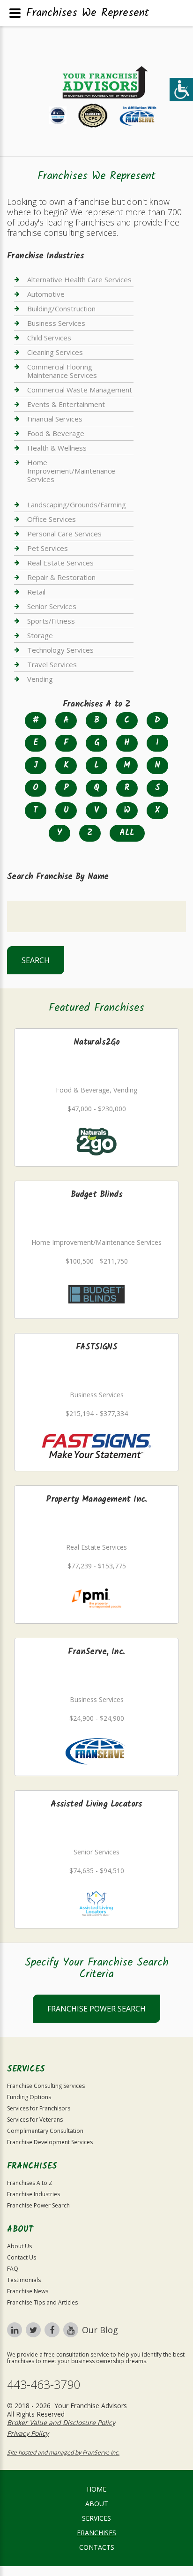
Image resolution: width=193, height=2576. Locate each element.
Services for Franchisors (39, 2108)
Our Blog (100, 2330)
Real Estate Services (60, 563)
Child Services (49, 338)
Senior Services (52, 606)
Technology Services (60, 650)
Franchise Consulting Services (46, 2086)
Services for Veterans (35, 2120)
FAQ (13, 2269)
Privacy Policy (28, 2433)
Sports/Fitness (51, 621)
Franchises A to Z (30, 2183)
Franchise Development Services (50, 2142)
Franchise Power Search (96, 2009)
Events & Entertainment (66, 404)
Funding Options (29, 2097)
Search (36, 960)
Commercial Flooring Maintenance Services (62, 371)
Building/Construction (61, 309)
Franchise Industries (33, 2194)
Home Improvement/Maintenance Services (71, 471)
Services (96, 2518)
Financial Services (55, 419)
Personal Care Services (64, 534)
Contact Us (22, 2257)
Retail (36, 592)
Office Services (52, 519)
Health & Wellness (57, 448)
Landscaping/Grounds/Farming (77, 505)
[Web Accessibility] (181, 90)
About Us (19, 2246)
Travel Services (52, 664)
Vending (40, 679)
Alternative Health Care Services (79, 280)
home (96, 2489)
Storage (40, 635)
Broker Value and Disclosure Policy (61, 2422)
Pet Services (48, 548)
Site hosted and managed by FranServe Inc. (63, 2452)
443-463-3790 (44, 2384)
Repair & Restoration (61, 577)
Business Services (56, 323)
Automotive (46, 294)
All (127, 833)
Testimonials (24, 2280)
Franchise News (28, 2291)
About (97, 2504)
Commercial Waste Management (80, 390)
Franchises (96, 2533)
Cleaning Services (55, 352)
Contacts (97, 2547)
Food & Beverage (56, 433)
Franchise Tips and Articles (42, 2302)
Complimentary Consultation (45, 2131)
